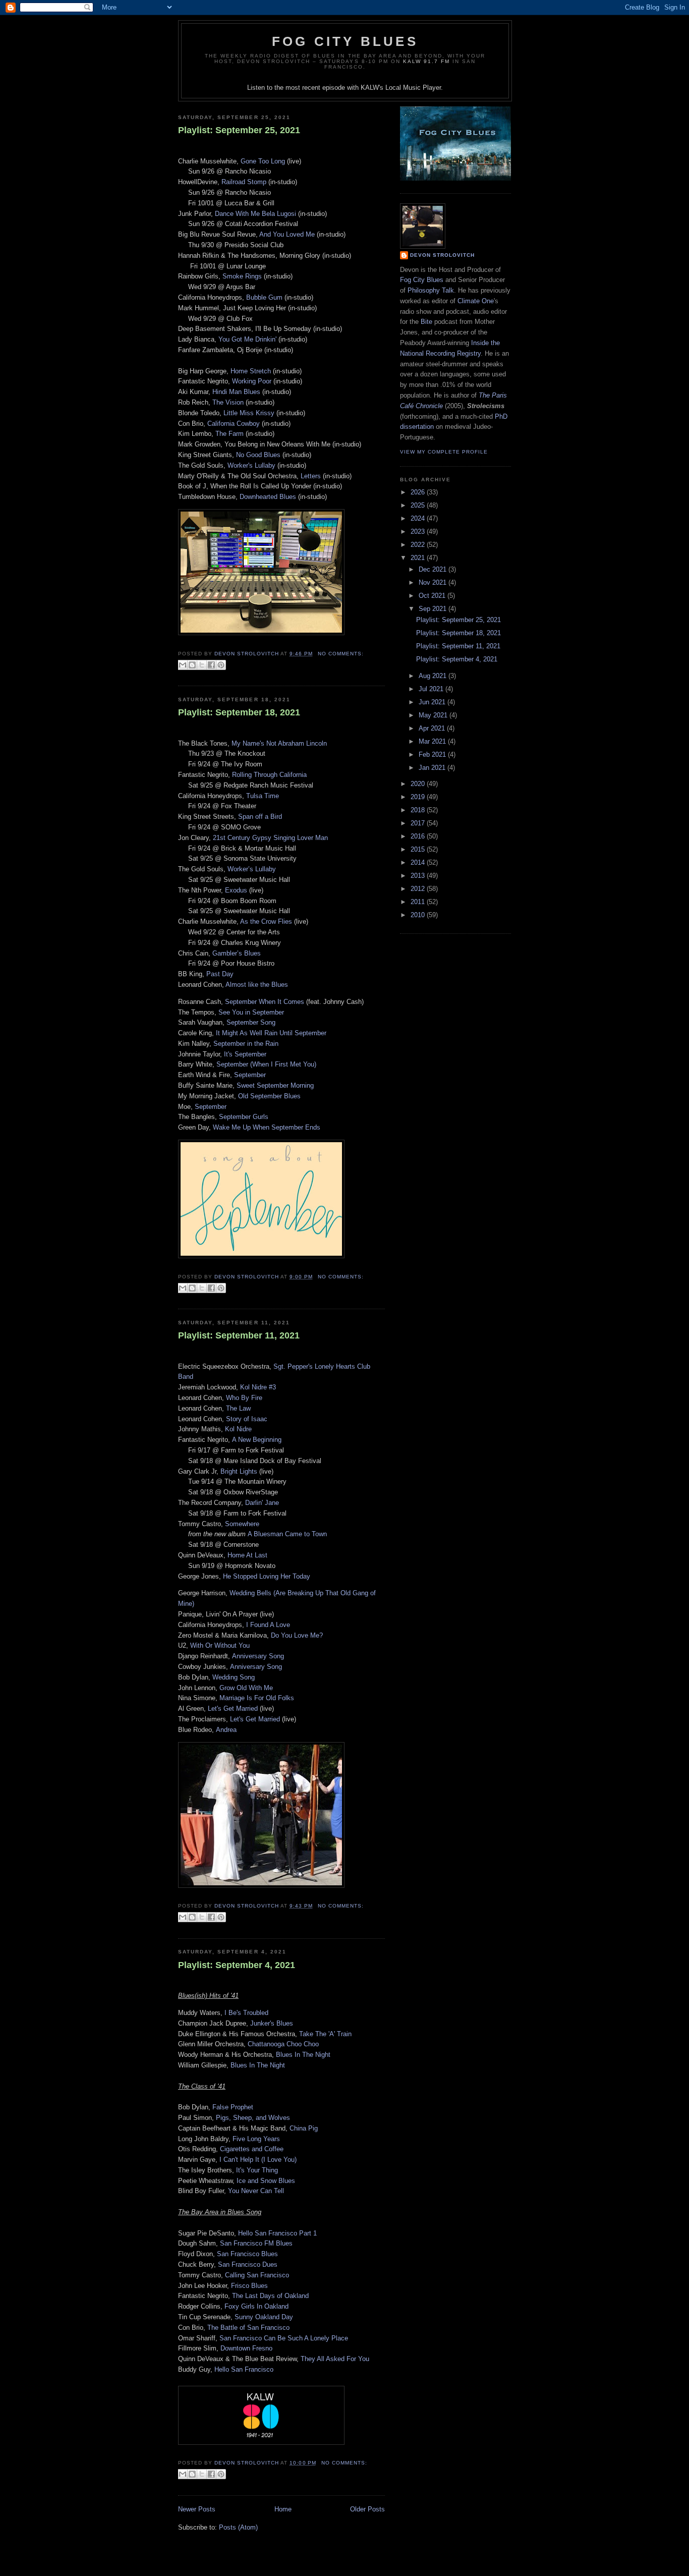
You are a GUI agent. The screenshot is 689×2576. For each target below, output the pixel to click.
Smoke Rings (242, 276)
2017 (419, 823)
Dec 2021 (434, 569)
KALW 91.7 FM (426, 61)
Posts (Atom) (238, 2527)
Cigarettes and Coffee (252, 2149)
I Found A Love (268, 1625)
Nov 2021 (434, 582)
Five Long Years (256, 2139)
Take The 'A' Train (325, 2034)
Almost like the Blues (257, 985)
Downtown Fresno (246, 2348)
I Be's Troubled (246, 2013)
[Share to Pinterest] (221, 665)
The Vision (228, 402)
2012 (419, 889)
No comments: (341, 654)
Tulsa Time (263, 796)
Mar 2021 (433, 741)
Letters (311, 476)
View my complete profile (444, 452)
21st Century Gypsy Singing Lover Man (270, 838)
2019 (419, 797)
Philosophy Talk (431, 290)
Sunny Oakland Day (264, 2317)
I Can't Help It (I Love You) (258, 2160)
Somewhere (242, 1524)
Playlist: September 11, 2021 (239, 1335)
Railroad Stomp (244, 182)
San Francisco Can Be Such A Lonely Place (284, 2338)
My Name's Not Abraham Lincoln (279, 743)
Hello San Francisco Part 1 (277, 2233)
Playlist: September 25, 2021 (239, 130)
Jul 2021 (432, 689)
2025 (419, 505)
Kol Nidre (238, 1429)
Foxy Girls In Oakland (256, 2306)
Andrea (226, 1730)
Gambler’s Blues (237, 953)
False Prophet (233, 2107)
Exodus (236, 890)
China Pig (304, 2128)
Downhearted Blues (268, 497)
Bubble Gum (264, 297)
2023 (419, 531)
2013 (419, 876)
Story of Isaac (247, 1419)
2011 (419, 902)
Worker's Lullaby (251, 465)
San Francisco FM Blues (256, 2243)
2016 (419, 836)
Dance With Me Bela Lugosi (255, 214)
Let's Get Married (233, 1709)
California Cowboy (234, 424)
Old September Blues (269, 1096)
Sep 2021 (434, 609)
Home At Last (247, 1555)
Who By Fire (244, 1398)
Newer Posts (197, 2509)
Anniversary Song (258, 1656)
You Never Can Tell (256, 2191)
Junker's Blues (272, 2023)
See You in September (251, 1012)
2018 (419, 810)
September (250, 1075)
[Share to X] (202, 665)
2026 (419, 492)
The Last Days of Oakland (270, 2296)
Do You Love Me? (297, 1635)
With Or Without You (220, 1645)
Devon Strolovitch (442, 255)
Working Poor (252, 381)
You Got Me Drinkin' (247, 339)
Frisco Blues (249, 2286)
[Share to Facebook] (211, 665)
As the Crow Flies (266, 921)
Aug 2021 (434, 676)
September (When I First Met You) (266, 1064)
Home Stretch (251, 371)
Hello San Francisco (244, 2369)
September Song (251, 1022)
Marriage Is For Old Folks (257, 1698)
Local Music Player (413, 88)
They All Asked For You (335, 2359)
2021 (419, 558)
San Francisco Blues (247, 2254)
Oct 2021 (433, 596)
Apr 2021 (433, 728)
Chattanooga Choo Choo (283, 2044)
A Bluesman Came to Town (287, 1534)
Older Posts (367, 2509)
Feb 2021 (433, 754)
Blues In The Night (303, 2055)
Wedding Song (234, 1677)
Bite (426, 322)
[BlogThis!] (192, 665)
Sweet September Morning (275, 1085)
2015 (419, 849)
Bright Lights (239, 1471)
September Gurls (244, 1117)
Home (283, 2509)
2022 (419, 545)
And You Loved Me (287, 234)
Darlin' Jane (262, 1503)
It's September (245, 1054)
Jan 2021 (433, 768)
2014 (419, 862)
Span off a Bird (260, 817)
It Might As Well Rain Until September (271, 1033)
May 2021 (434, 715)
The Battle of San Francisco (248, 2328)
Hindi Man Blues (236, 392)
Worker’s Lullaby (252, 869)
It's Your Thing (257, 2170)
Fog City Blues (345, 41)
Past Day (220, 974)
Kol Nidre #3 (258, 1387)
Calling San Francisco (257, 2275)
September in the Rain (246, 1044)
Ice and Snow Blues (266, 2181)
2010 (419, 915)
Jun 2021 (433, 702)
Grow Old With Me (246, 1688)
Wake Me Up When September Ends (267, 1127)
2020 (419, 784)
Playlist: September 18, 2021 (239, 712)
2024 (419, 518)
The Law (238, 1408)
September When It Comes (265, 1002)
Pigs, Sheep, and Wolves (253, 2118)
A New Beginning (257, 1440)
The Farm (229, 434)
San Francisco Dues (248, 2264)
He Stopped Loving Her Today (267, 1576)
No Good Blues (258, 455)
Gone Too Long (263, 161)
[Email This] (183, 665)
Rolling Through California (269, 775)
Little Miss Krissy (249, 413)
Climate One (476, 301)
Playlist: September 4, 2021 (237, 1965)
